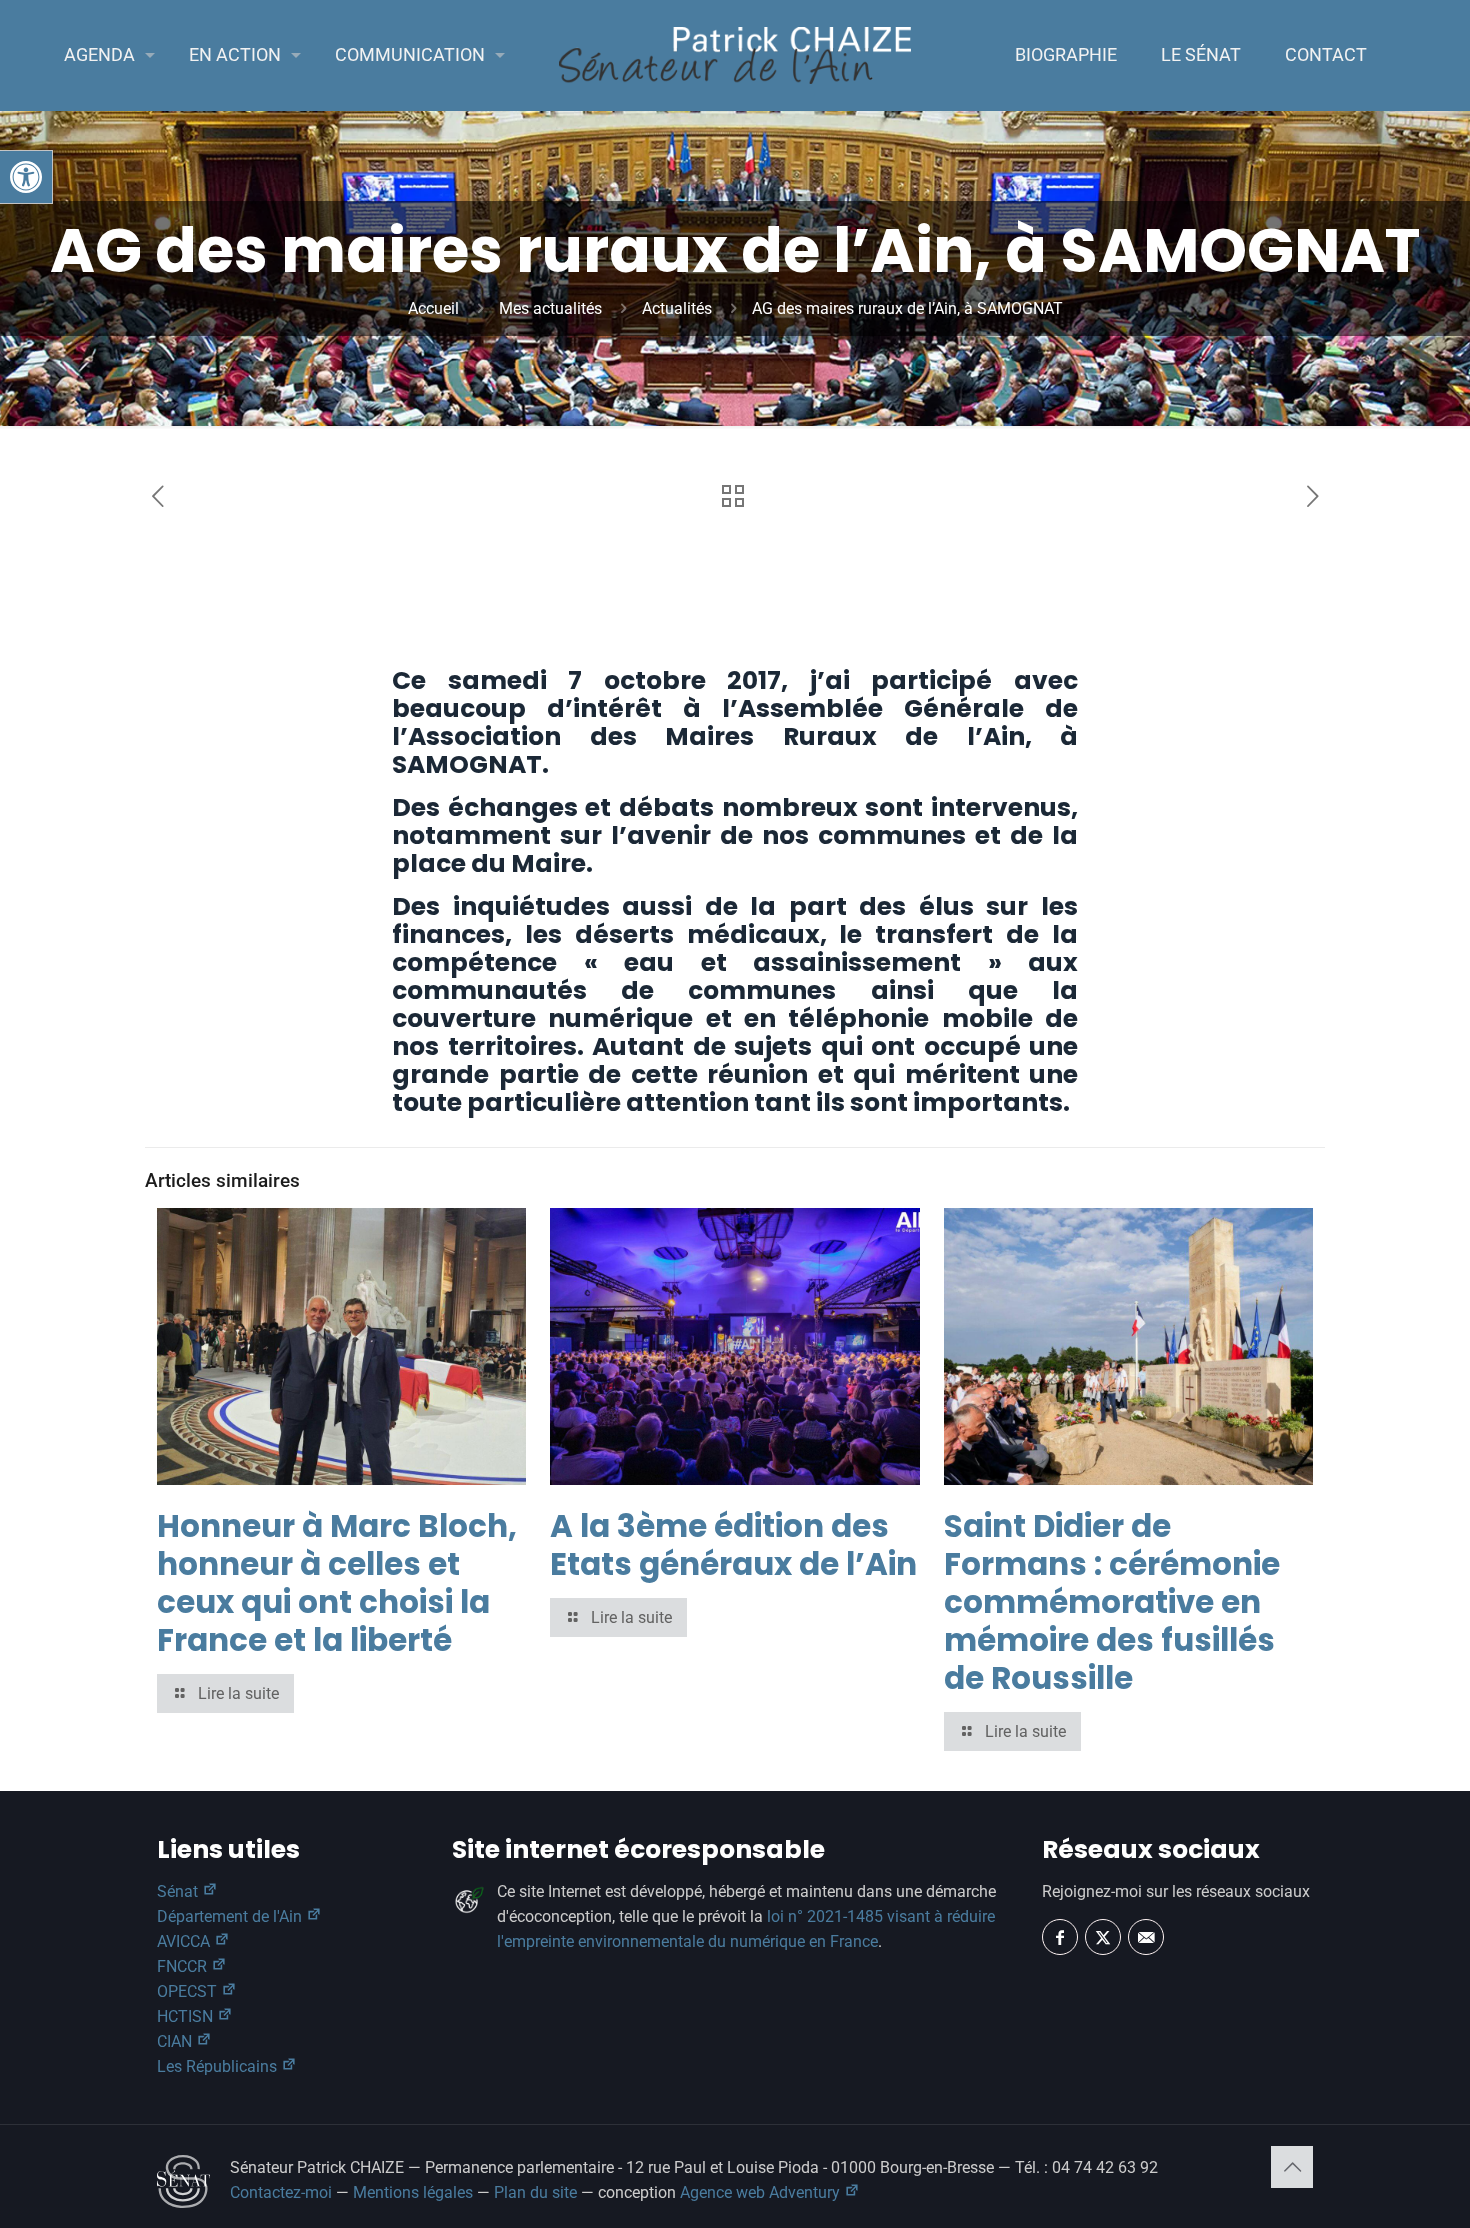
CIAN (176, 2041)
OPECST (189, 1991)
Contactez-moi (281, 2192)
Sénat (179, 1891)
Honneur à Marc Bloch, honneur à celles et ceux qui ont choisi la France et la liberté (337, 1583)
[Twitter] (1103, 1937)
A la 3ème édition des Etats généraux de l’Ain (733, 1545)
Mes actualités (550, 308)
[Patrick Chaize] (735, 55)
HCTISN (187, 2016)
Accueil (433, 308)
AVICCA (185, 1941)
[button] (26, 177)
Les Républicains (219, 2066)
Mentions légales (413, 2192)
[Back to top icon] (1292, 2167)
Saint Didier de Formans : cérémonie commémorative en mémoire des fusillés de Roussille (1112, 1602)
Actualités (677, 308)
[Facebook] (1060, 1937)
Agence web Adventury (762, 2192)
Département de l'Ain (231, 1916)
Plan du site (535, 2192)
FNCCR (184, 1966)
